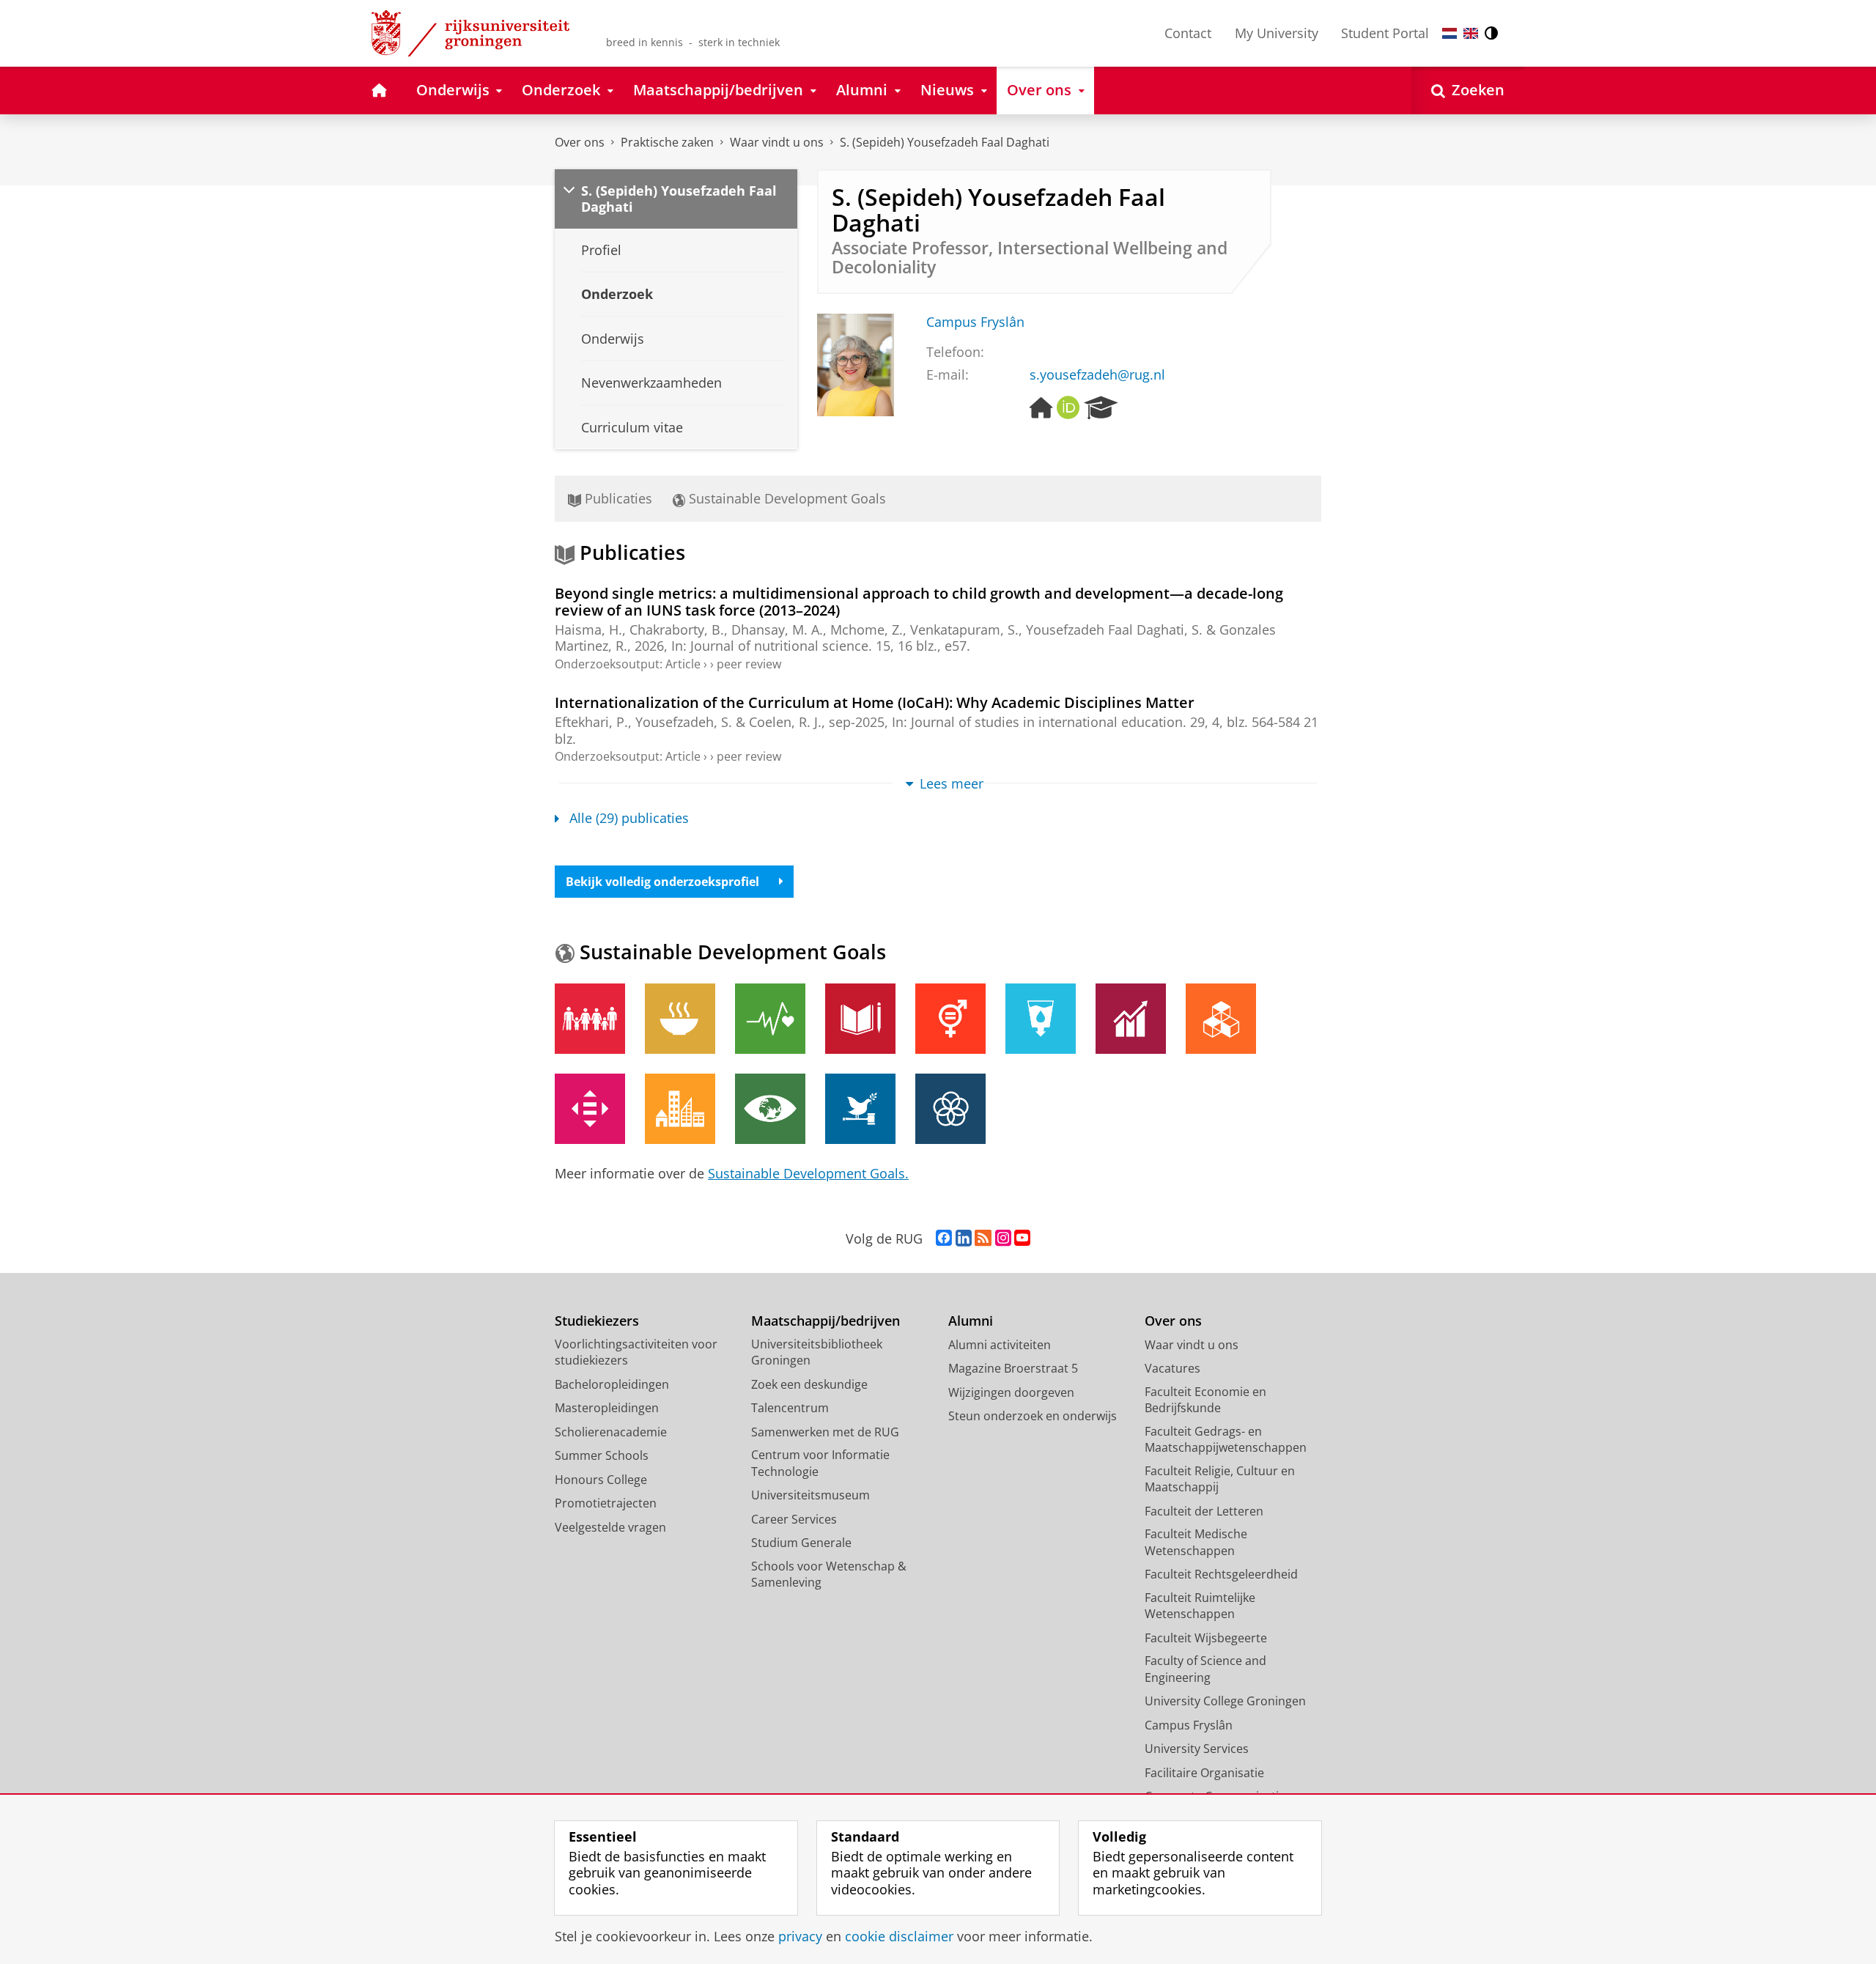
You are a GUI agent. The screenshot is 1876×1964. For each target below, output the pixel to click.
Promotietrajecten (606, 1503)
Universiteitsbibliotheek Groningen (817, 1352)
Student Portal (1385, 33)
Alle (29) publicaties (629, 818)
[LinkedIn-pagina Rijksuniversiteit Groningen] (964, 1238)
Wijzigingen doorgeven (1011, 1392)
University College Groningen (1225, 1701)
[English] (1471, 33)
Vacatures (1172, 1368)
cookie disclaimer (899, 1937)
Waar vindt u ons (777, 142)
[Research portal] (1101, 408)
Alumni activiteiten (1000, 1345)
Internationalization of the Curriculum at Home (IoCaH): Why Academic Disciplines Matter (875, 702)
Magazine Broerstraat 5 (1013, 1368)
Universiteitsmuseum (810, 1495)
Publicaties (617, 498)
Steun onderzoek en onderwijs (1033, 1416)
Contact (1188, 33)
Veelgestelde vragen (610, 1527)
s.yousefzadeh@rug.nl (1097, 375)
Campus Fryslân (975, 322)
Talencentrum (790, 1408)
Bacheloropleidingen (612, 1384)
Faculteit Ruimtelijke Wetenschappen (1200, 1606)
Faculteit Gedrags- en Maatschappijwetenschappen (1226, 1440)
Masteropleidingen (607, 1408)
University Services (1197, 1749)
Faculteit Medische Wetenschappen (1196, 1542)
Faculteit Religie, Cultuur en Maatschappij (1220, 1479)
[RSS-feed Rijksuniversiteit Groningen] (983, 1238)
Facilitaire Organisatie (1204, 1773)
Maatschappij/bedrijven (826, 1321)
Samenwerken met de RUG (825, 1432)
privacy (800, 1937)
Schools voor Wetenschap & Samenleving (829, 1574)
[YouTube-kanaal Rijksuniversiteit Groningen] (1022, 1238)
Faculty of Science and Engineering (1205, 1669)
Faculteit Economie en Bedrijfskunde (1205, 1400)
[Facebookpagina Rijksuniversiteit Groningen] (944, 1238)
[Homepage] (1041, 408)
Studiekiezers (597, 1321)
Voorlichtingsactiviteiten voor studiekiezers (636, 1352)
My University (1277, 33)
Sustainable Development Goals (786, 498)
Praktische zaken (667, 142)
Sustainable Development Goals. (808, 1173)
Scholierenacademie (611, 1432)
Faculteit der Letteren (1204, 1511)
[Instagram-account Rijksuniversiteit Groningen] (1003, 1238)
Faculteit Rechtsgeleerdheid (1221, 1574)
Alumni (971, 1321)
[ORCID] (1068, 408)
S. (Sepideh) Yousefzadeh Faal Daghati (945, 142)
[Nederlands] (1450, 33)
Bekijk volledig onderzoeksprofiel (662, 882)
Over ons (580, 142)
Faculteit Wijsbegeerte (1206, 1638)
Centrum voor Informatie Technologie (820, 1463)
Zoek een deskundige (809, 1384)
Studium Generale (801, 1543)
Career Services (794, 1519)
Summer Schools (602, 1455)
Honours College (601, 1480)
